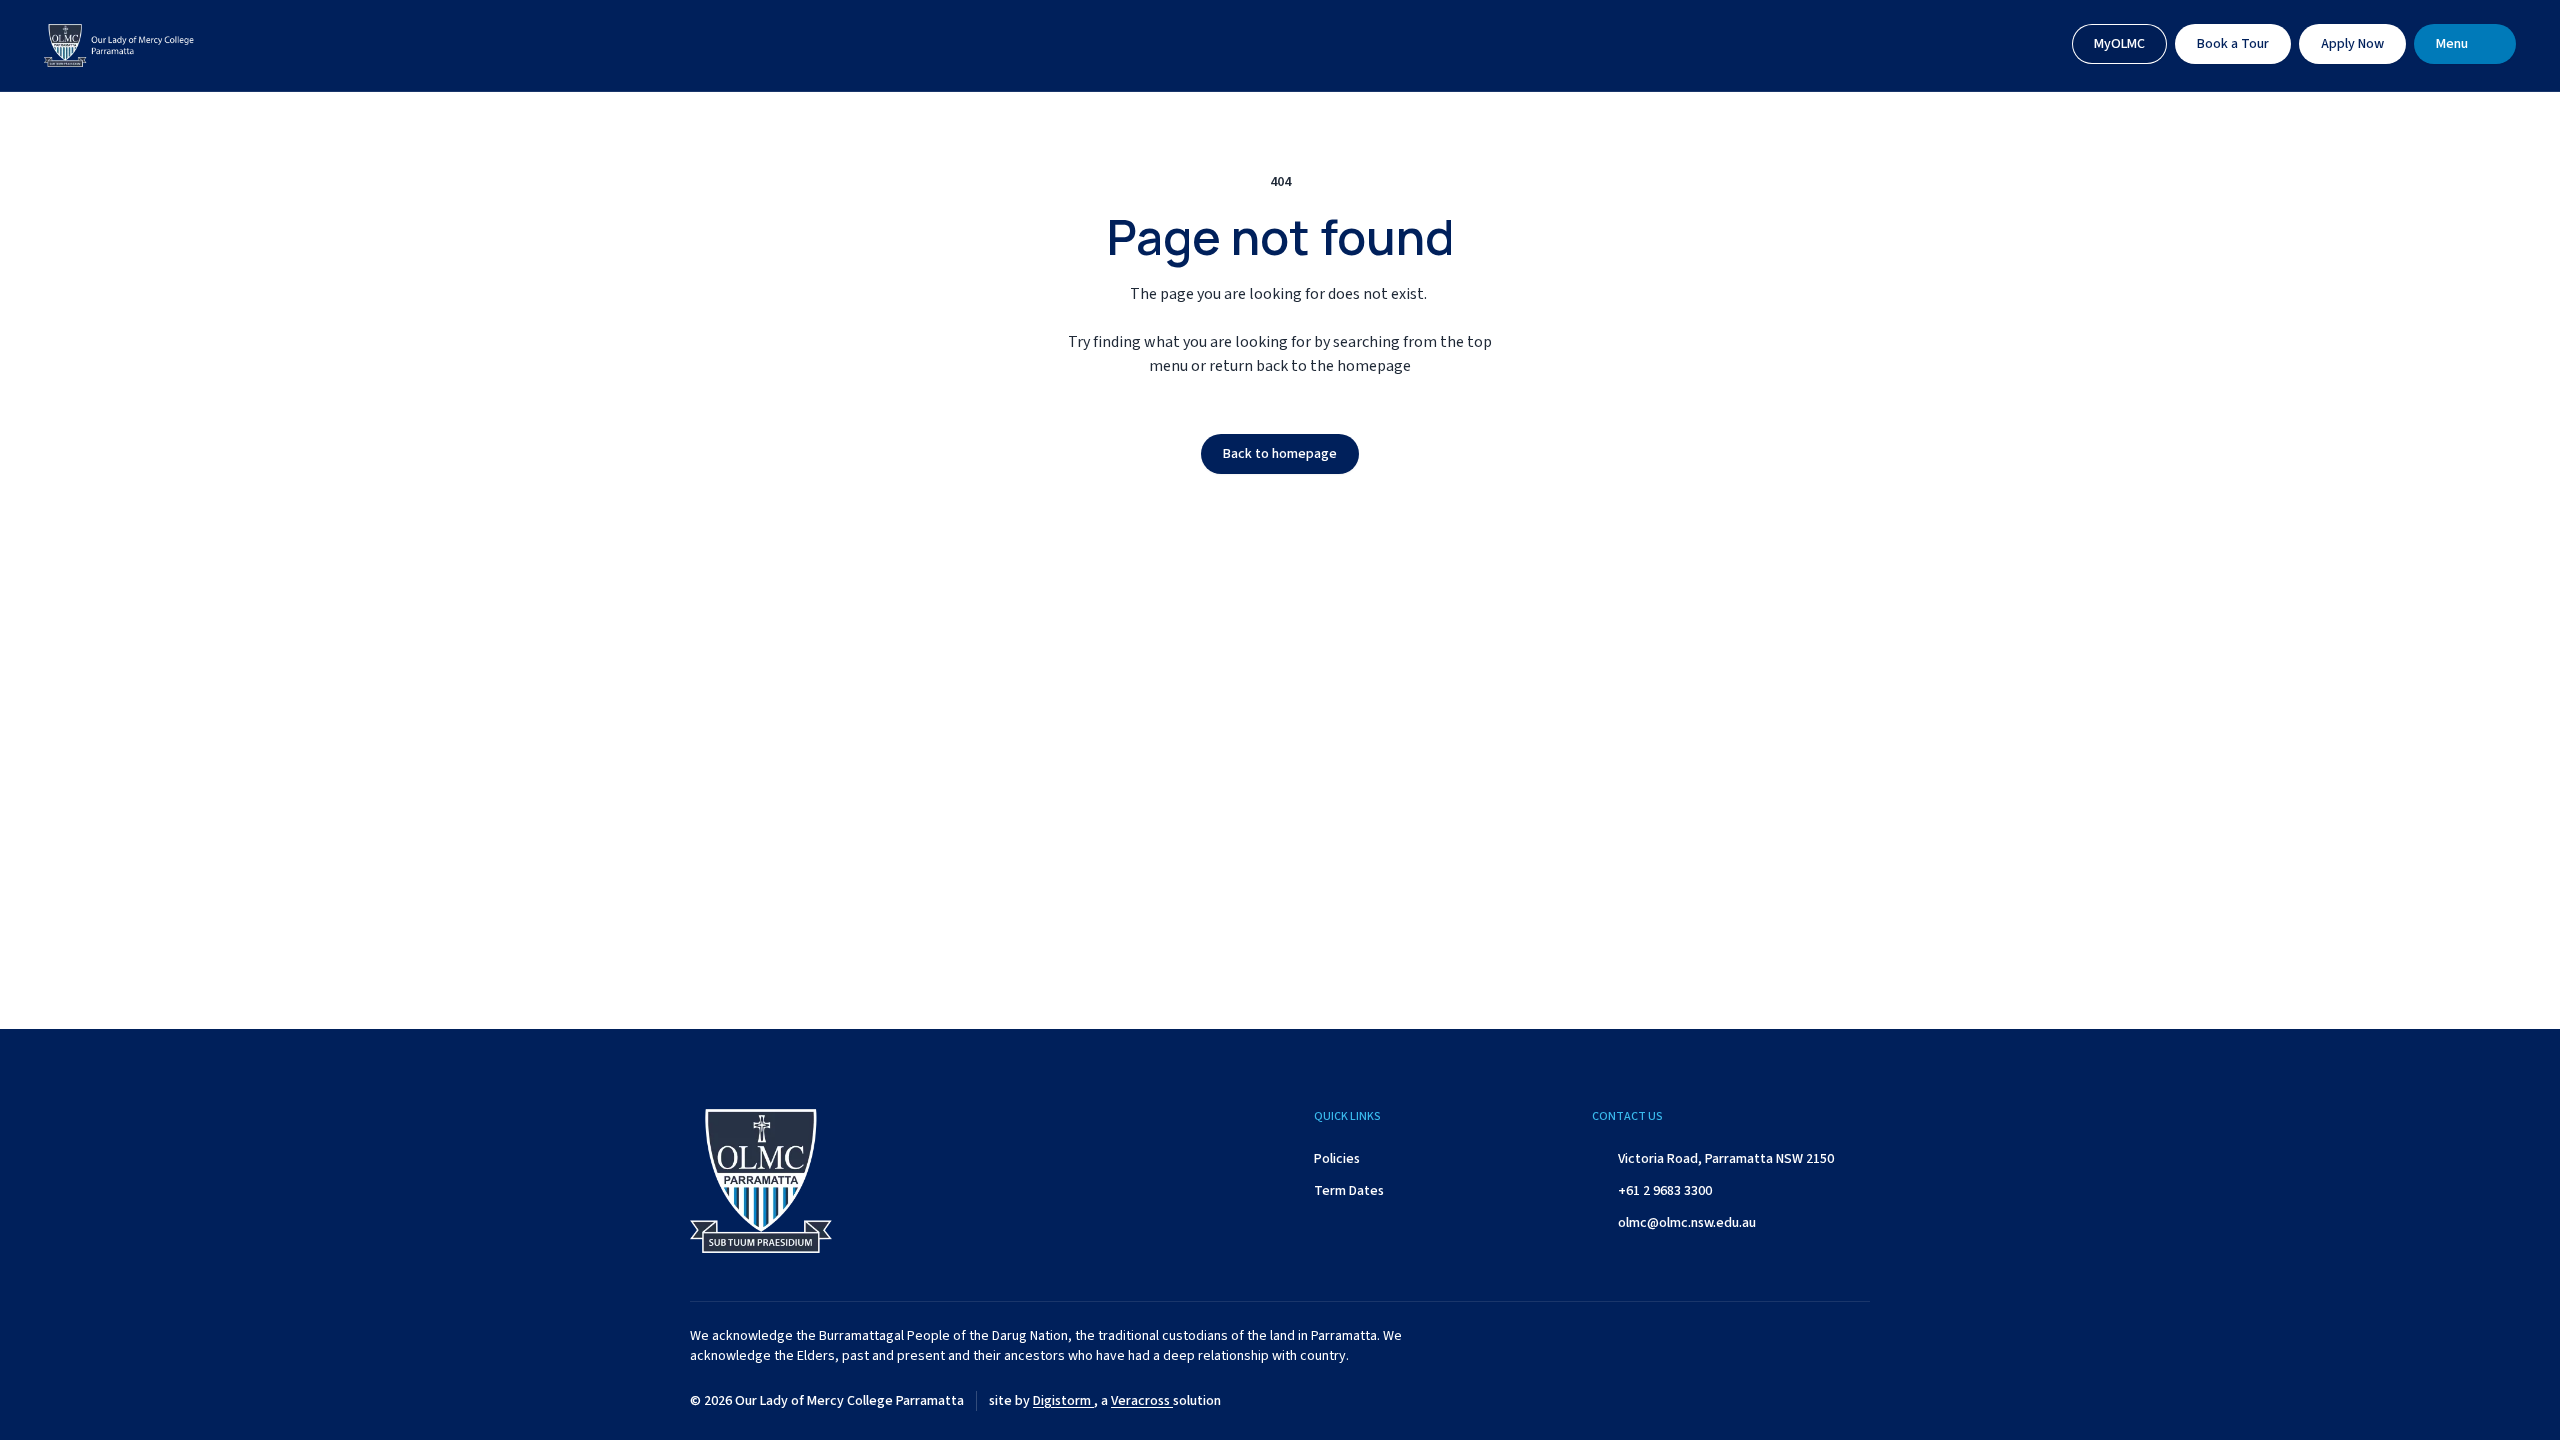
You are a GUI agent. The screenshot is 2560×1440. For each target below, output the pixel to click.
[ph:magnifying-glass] (2036, 44)
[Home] (119, 45)
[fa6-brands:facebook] (1705, 1401)
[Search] (2036, 44)
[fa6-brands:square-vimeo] (1855, 1401)
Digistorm (1063, 1401)
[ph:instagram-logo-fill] (1755, 1401)
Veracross (1142, 1401)
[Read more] (1705, 1401)
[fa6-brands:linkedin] (1805, 1401)
